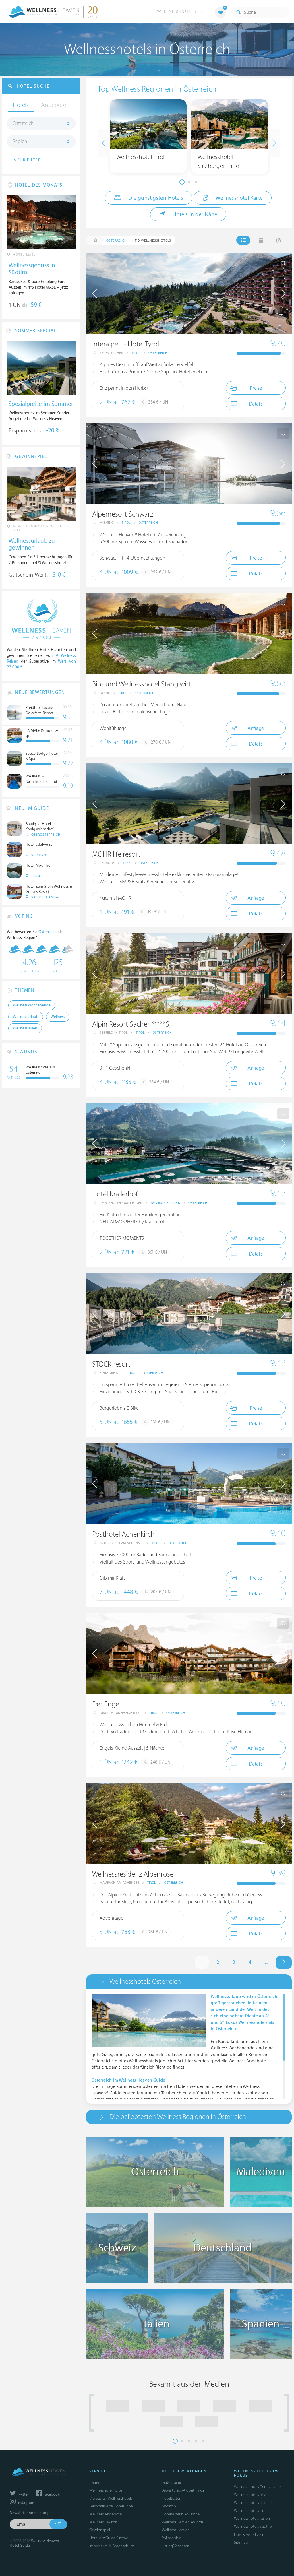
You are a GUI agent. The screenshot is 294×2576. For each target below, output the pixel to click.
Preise (256, 388)
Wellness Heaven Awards (182, 2522)
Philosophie (171, 2538)
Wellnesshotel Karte (239, 198)
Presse (94, 2482)
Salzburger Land (166, 1203)
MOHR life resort (116, 855)
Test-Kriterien (172, 2482)
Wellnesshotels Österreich (145, 1982)
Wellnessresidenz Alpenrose (133, 1874)
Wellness (58, 1017)
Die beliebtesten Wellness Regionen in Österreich (178, 2117)
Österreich (158, 353)
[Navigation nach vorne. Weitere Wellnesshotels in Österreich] (284, 1963)
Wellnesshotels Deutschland (258, 2487)
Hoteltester (171, 2498)
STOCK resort (111, 1364)
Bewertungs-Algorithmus (183, 2490)
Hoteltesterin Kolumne (181, 2514)
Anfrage (256, 728)
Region (20, 141)
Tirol (136, 353)
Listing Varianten (176, 2546)
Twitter (23, 2494)
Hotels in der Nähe (194, 214)
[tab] (189, 1982)
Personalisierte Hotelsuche (111, 2506)
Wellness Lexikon (103, 2522)
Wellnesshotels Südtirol (253, 2526)
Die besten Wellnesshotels (111, 2498)
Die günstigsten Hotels (155, 198)
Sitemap (241, 2542)
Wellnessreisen (25, 1028)
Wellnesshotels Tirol (250, 2511)
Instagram (25, 2503)
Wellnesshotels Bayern (252, 2495)
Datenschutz (123, 2546)
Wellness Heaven (176, 2530)
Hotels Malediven (248, 2535)
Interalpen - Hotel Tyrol (126, 344)
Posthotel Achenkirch (123, 1534)
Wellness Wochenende (32, 1005)
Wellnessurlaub (26, 1017)
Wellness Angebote (106, 2514)
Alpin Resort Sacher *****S (131, 1024)
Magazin (169, 2506)
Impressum (98, 2546)
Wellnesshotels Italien (252, 2518)
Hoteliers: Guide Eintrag (109, 2538)
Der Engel (106, 1704)
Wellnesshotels (177, 11)
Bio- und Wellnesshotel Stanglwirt (142, 684)
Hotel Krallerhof (115, 1194)
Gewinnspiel (100, 2530)
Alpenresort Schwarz (123, 514)
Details (256, 404)
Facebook (51, 2494)
